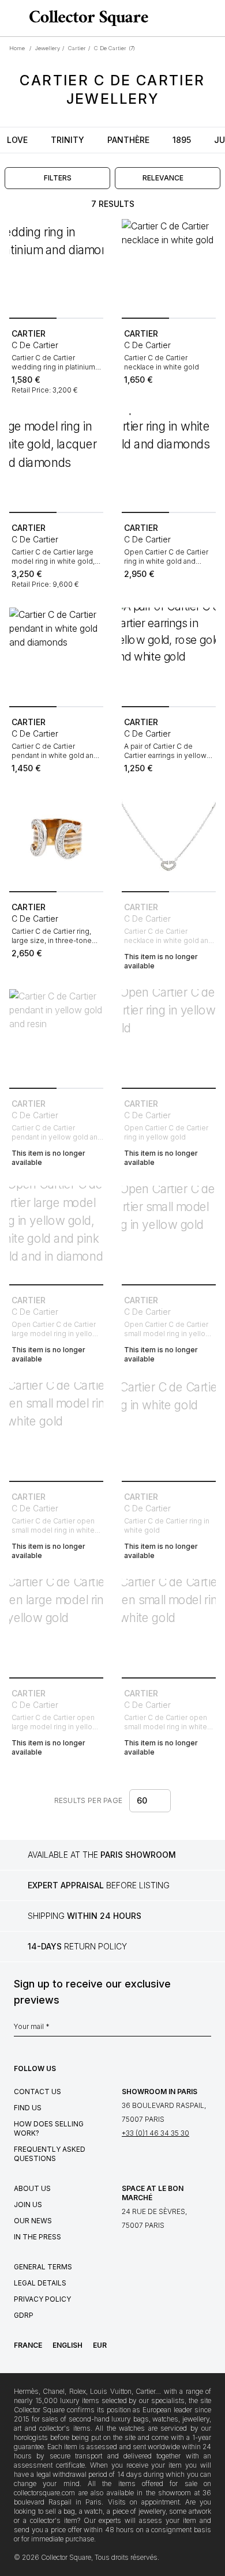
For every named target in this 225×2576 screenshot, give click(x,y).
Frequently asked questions (50, 2154)
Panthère (128, 140)
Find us (28, 2108)
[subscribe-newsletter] (205, 2030)
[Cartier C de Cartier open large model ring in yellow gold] (56, 1626)
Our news (33, 2221)
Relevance (163, 178)
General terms (43, 2267)
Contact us (37, 2092)
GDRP (24, 2315)
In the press (37, 2237)
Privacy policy (42, 2299)
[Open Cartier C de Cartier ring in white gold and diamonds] (169, 460)
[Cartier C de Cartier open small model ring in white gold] (56, 1429)
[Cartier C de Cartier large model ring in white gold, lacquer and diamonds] (56, 460)
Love (17, 140)
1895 (182, 140)
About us (32, 2188)
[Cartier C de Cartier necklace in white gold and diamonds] (169, 840)
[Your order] (195, 18)
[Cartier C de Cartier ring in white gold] (169, 1429)
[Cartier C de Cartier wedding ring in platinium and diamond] (56, 266)
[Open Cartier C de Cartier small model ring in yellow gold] (169, 1233)
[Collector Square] (86, 18)
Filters (58, 178)
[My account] (212, 18)
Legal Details (40, 2283)
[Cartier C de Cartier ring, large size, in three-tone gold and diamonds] (56, 840)
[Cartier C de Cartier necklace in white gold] (169, 266)
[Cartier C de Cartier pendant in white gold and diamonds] (56, 655)
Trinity (67, 140)
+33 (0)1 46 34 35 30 (155, 2133)
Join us (28, 2205)
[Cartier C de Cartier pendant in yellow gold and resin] (56, 1036)
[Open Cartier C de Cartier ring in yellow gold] (169, 1036)
